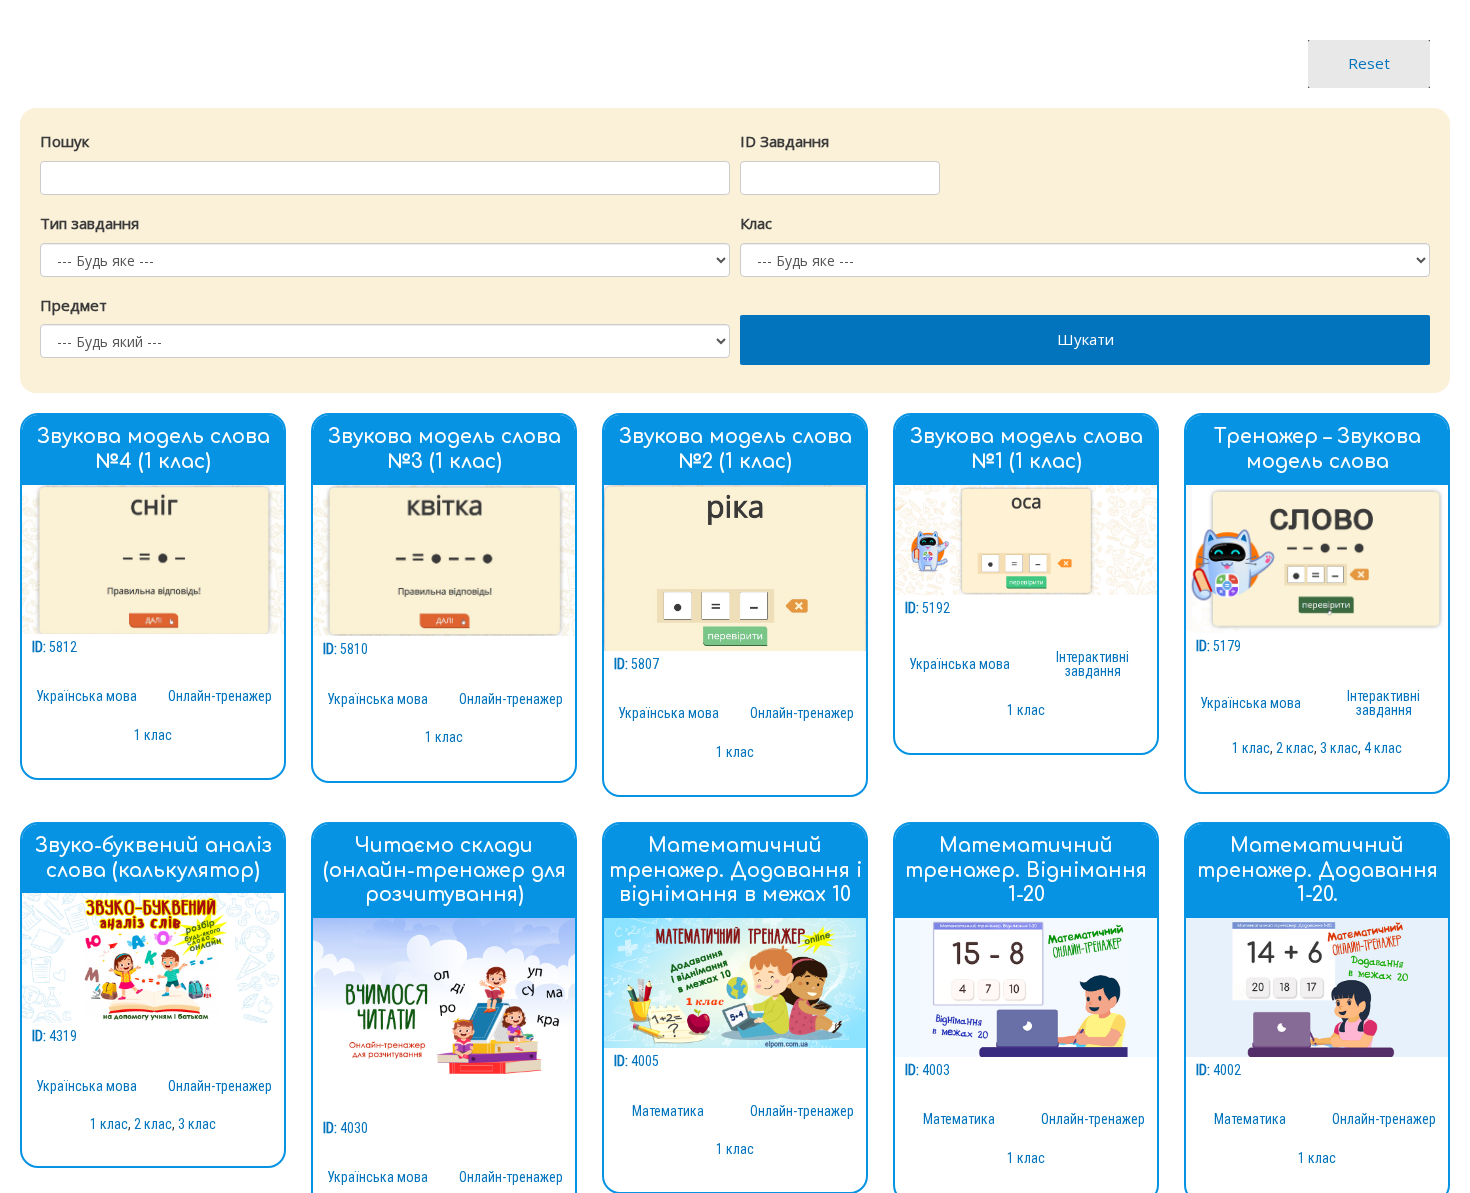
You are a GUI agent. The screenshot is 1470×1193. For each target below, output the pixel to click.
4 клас (1383, 748)
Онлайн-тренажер (220, 696)
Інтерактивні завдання (1092, 664)
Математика (668, 1111)
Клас (756, 223)
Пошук (64, 141)
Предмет (73, 305)
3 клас (1339, 748)
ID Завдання (784, 141)
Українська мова (86, 696)
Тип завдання (89, 223)
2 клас (1295, 748)
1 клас (153, 735)
